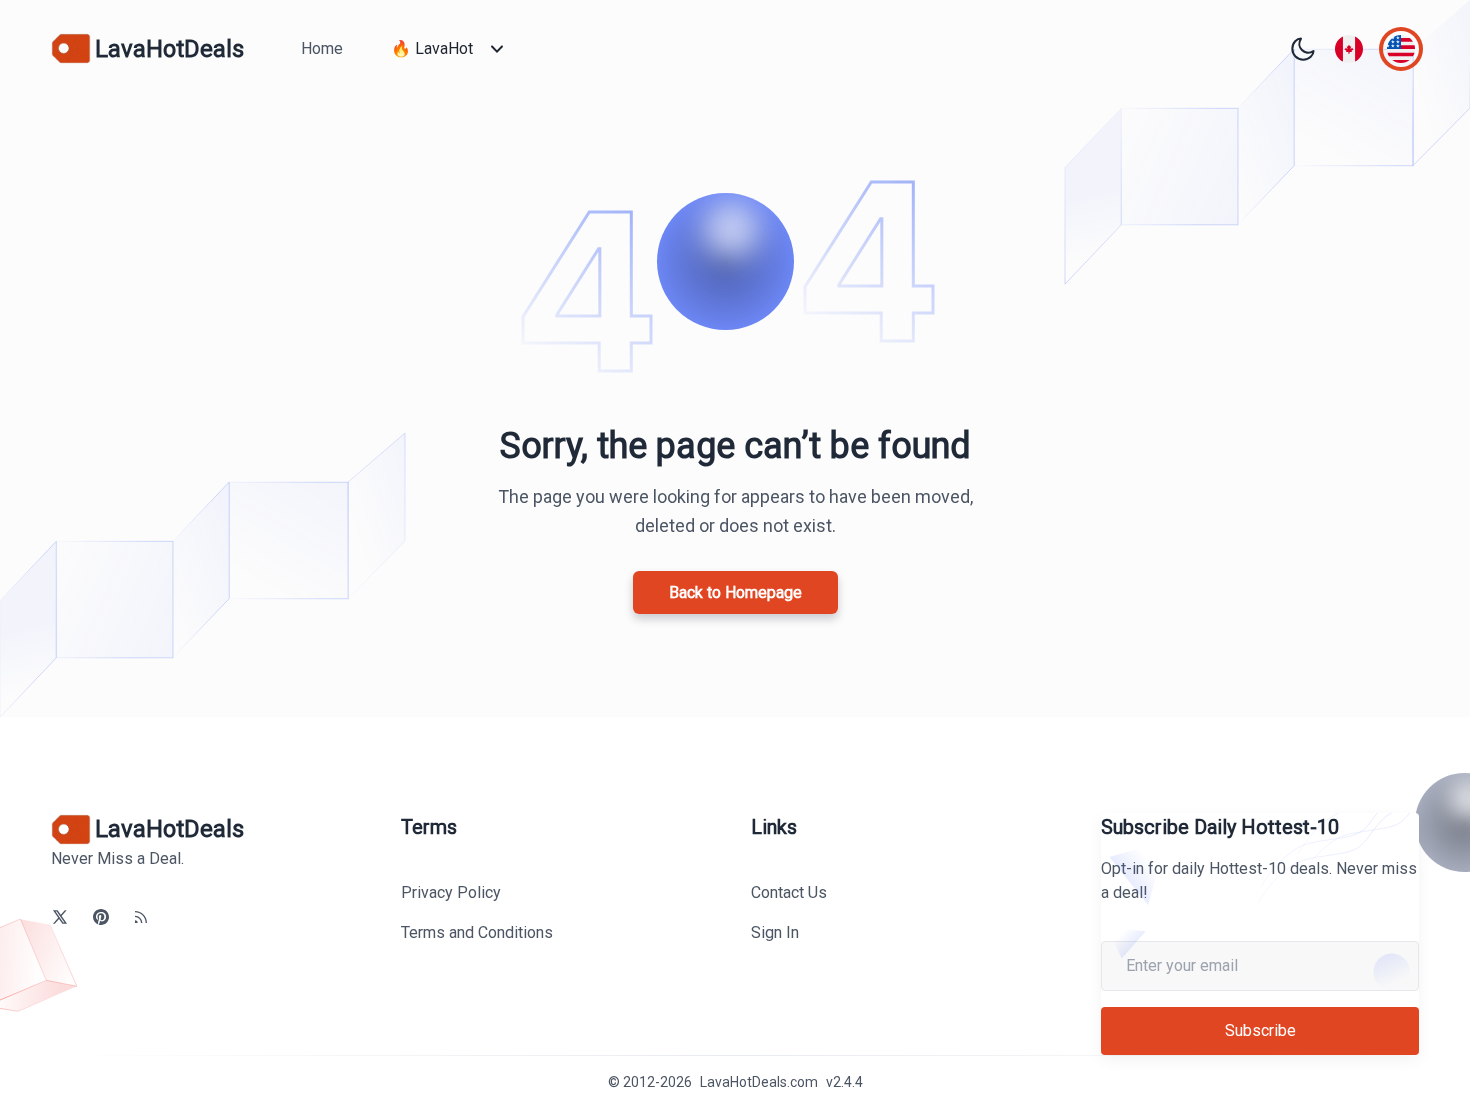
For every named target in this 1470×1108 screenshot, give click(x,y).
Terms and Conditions (477, 932)
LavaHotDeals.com (759, 1082)
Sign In (775, 932)
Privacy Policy (451, 892)
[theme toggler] (1303, 49)
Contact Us (789, 892)
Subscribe (1260, 1030)
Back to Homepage (735, 592)
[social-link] (60, 917)
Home (322, 48)
